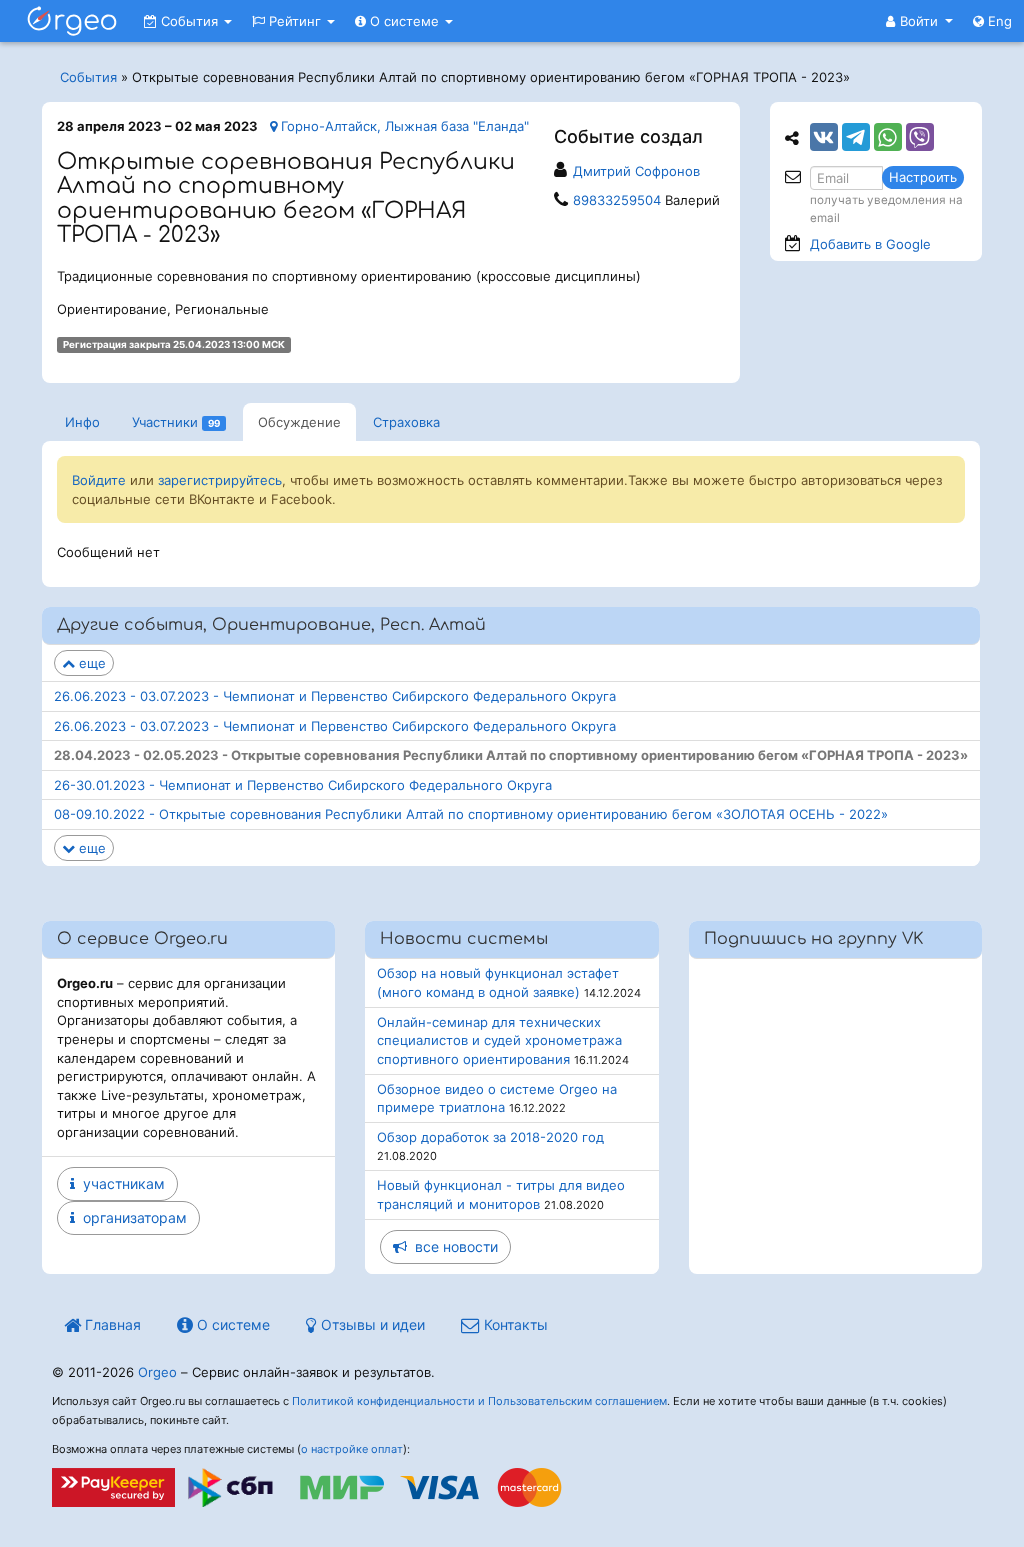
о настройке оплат (352, 1449)
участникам (120, 1183)
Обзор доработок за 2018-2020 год (490, 1137)
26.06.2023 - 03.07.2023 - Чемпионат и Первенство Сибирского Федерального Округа (335, 696)
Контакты (514, 1324)
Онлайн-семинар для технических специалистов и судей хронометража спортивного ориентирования (499, 1040)
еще (90, 663)
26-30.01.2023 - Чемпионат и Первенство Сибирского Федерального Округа (303, 785)
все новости (452, 1246)
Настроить (923, 177)
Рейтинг (295, 21)
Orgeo (157, 1372)
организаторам (131, 1217)
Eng (998, 21)
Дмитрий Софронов (636, 171)
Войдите (99, 480)
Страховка (406, 422)
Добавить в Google (870, 244)
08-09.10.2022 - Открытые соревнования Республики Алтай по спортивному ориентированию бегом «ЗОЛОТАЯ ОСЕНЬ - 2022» (471, 814)
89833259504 (617, 200)
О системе (404, 21)
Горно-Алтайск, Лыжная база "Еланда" (403, 126)
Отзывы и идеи (371, 1324)
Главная (111, 1324)
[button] (919, 21)
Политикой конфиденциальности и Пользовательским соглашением (479, 1401)
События (189, 21)
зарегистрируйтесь (220, 480)
